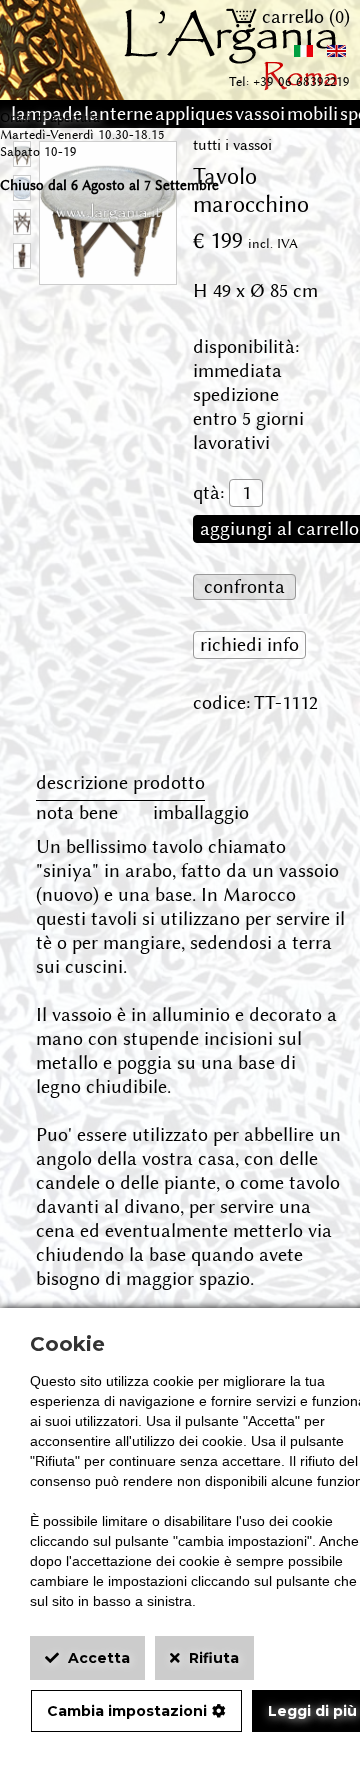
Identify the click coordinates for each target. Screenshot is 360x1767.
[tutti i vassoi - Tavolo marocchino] (108, 272)
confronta (244, 587)
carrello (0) (303, 17)
